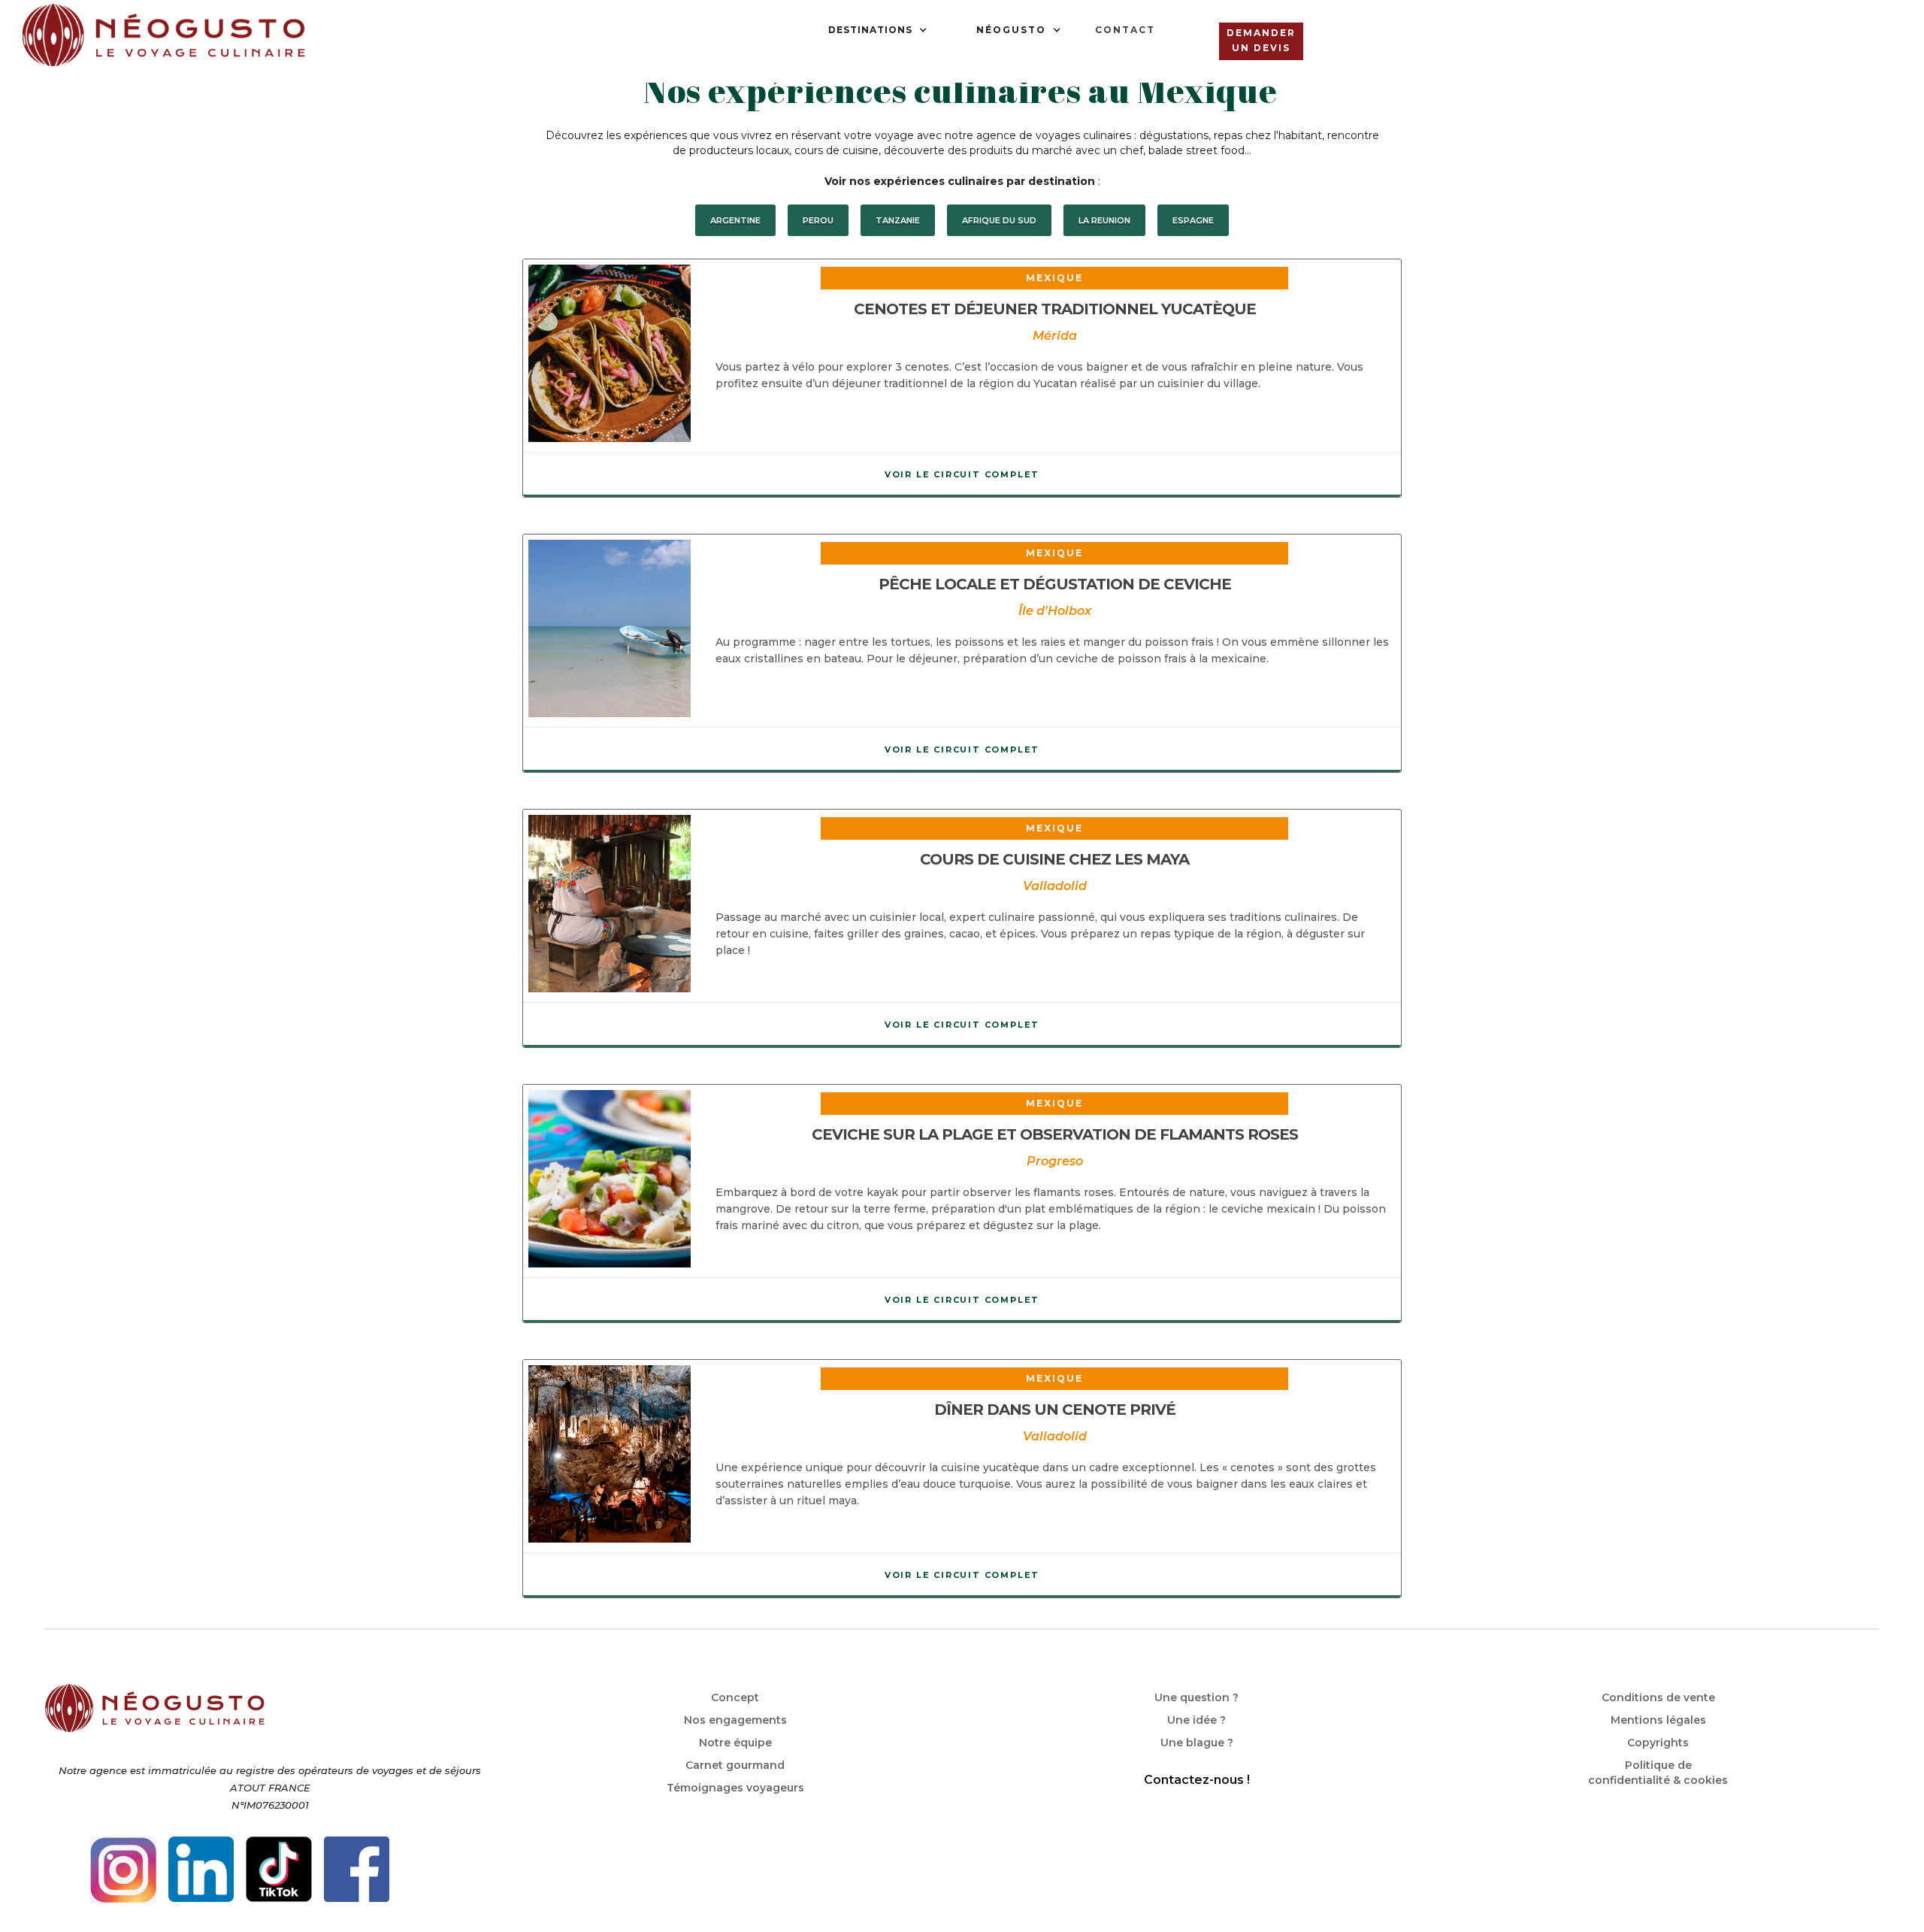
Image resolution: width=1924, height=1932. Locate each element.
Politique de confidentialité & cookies (1658, 1773)
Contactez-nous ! (1197, 1780)
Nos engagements (735, 1720)
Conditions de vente (1658, 1697)
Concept (735, 1697)
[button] (878, 30)
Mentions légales (1658, 1720)
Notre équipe (735, 1743)
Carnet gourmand (735, 1765)
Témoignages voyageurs (735, 1788)
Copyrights (1658, 1743)
